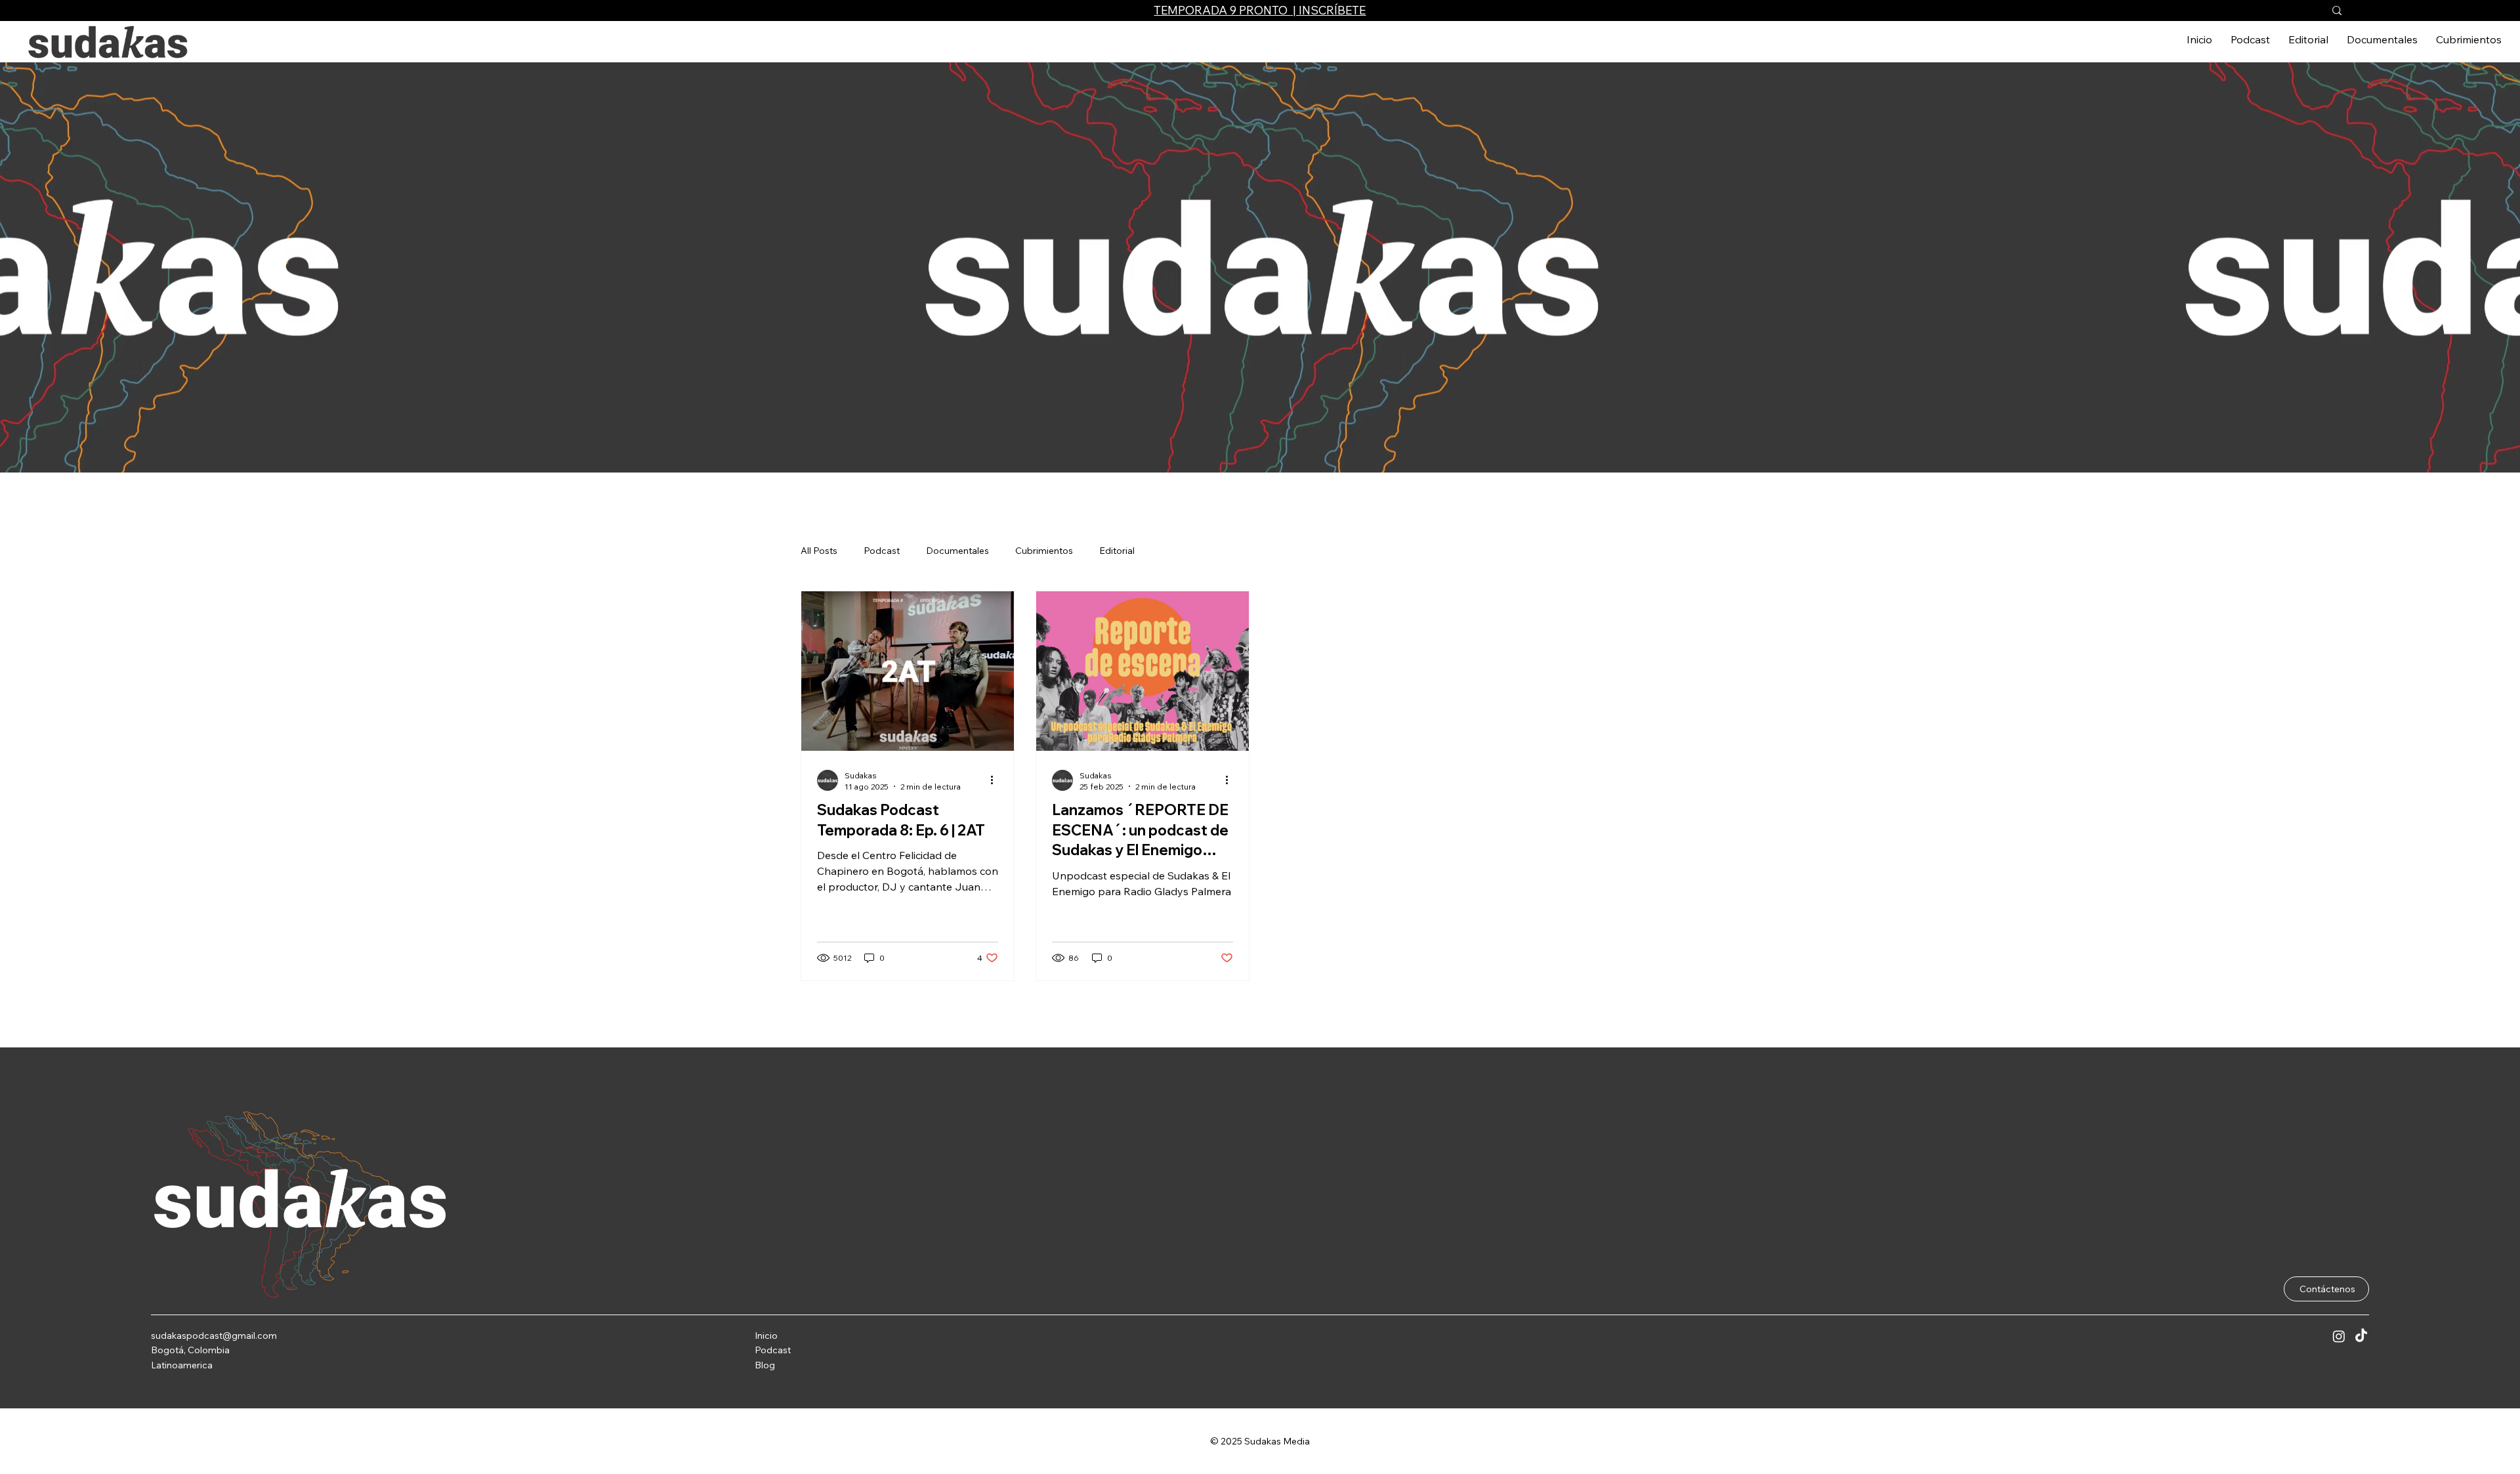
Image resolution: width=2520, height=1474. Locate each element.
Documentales (957, 551)
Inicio (766, 1336)
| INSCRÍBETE (1328, 10)
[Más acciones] (996, 780)
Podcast (773, 1350)
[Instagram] (2339, 1336)
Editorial (1117, 551)
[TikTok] (2361, 1336)
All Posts (819, 551)
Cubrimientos (1044, 551)
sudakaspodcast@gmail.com (214, 1336)
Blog (765, 1365)
